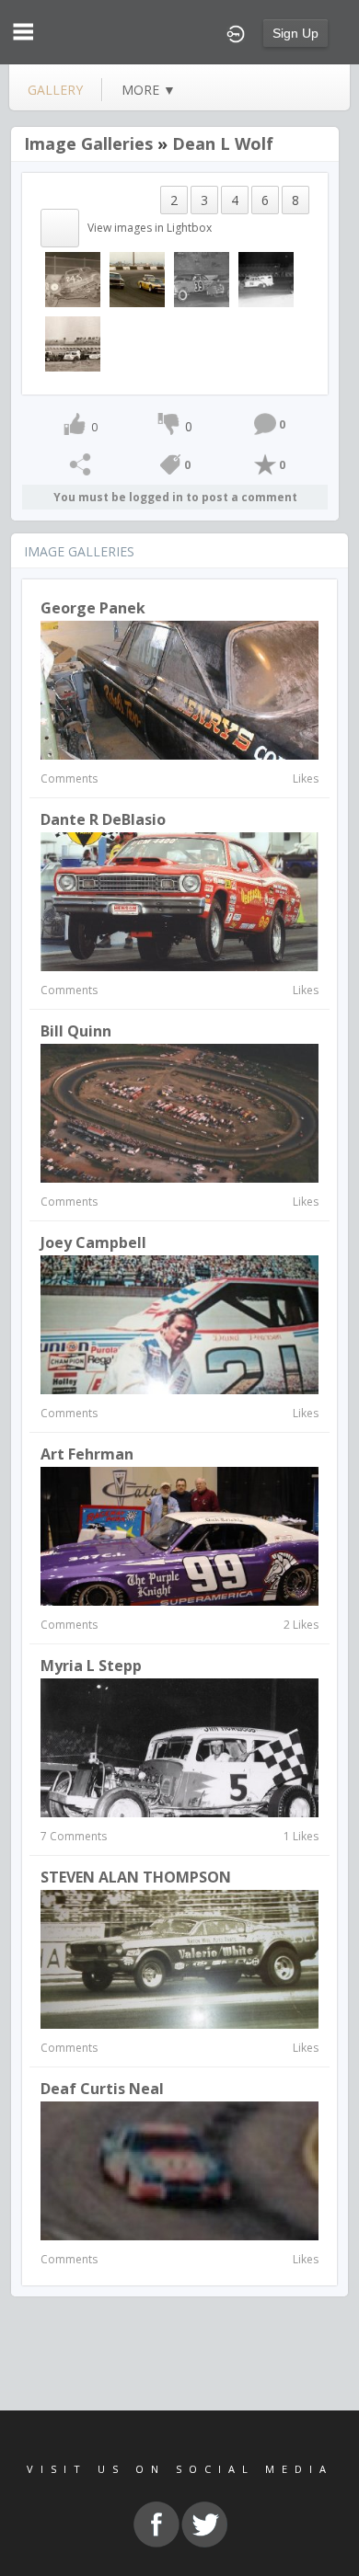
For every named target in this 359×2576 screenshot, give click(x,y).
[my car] (137, 279)
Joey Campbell (93, 1242)
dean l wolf (223, 143)
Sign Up (295, 33)
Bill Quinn (76, 1031)
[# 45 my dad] (202, 279)
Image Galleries (88, 143)
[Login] (236, 32)
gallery (55, 90)
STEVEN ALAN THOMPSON (136, 1877)
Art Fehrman (87, 1454)
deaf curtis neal (102, 2089)
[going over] (73, 279)
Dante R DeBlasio (103, 819)
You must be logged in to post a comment (175, 497)
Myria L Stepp (91, 1666)
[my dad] (266, 279)
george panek (93, 608)
